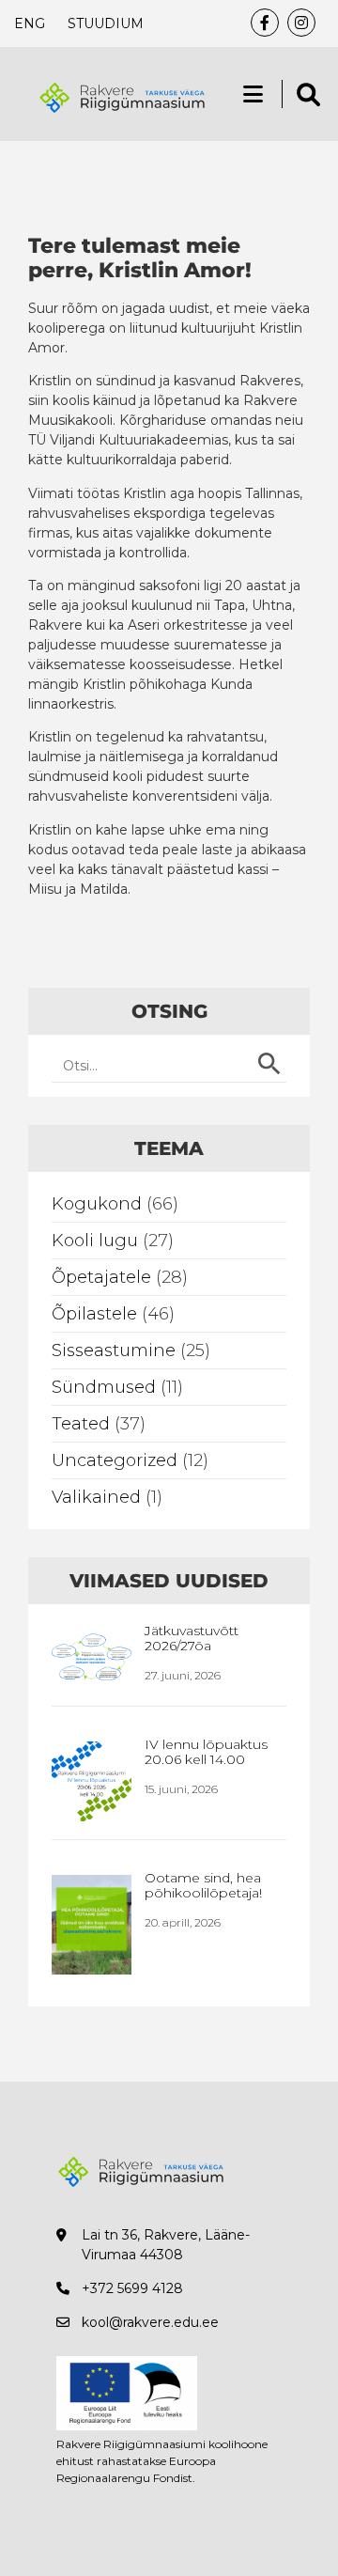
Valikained (96, 1497)
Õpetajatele (101, 1277)
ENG (30, 23)
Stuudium (106, 23)
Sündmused (104, 1387)
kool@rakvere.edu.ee (150, 2322)
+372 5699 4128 (132, 2288)
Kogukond (97, 1204)
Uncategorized (115, 1460)
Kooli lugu (95, 1241)
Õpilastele (94, 1314)
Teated (81, 1424)
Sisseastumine (114, 1350)
